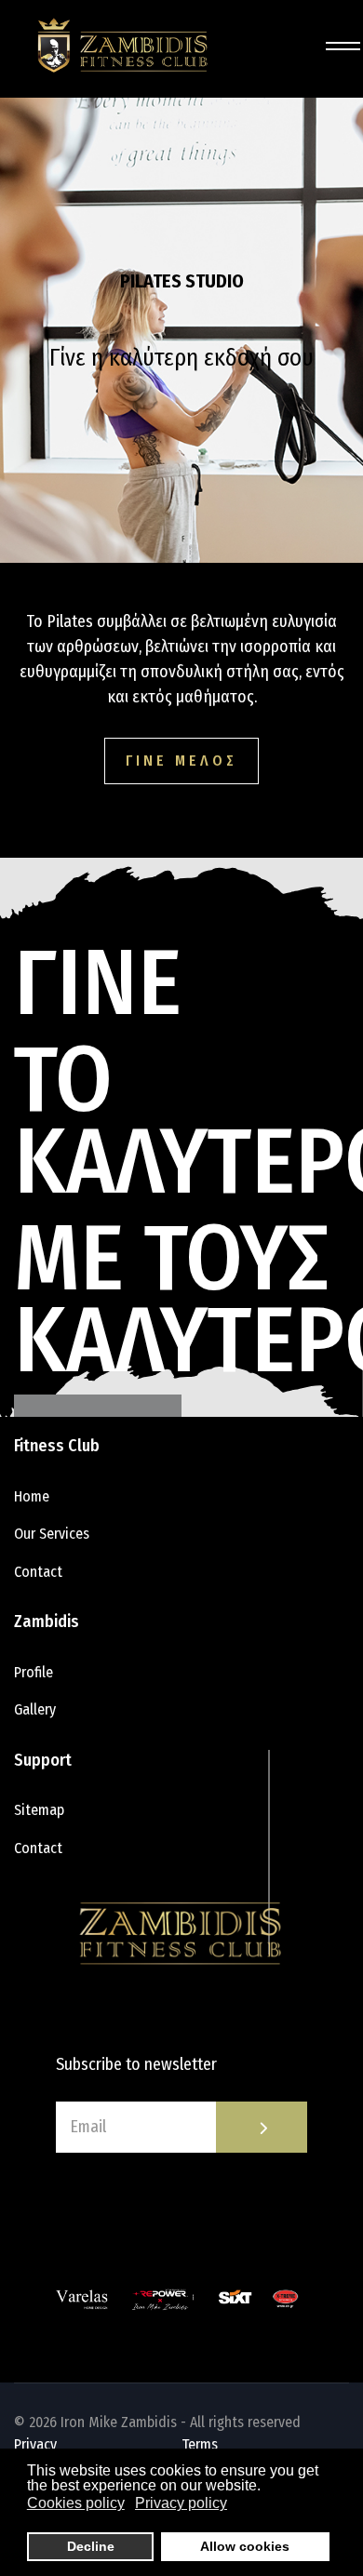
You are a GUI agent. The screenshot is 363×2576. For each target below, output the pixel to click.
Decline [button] (91, 2546)
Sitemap (39, 1810)
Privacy (35, 2444)
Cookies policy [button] (76, 2503)
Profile (34, 1672)
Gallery (35, 1709)
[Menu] (337, 47)
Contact (38, 1572)
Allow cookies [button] (245, 2546)
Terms (200, 2444)
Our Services (52, 1534)
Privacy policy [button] (181, 2503)
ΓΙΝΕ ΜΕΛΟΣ (181, 761)
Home (32, 1496)
